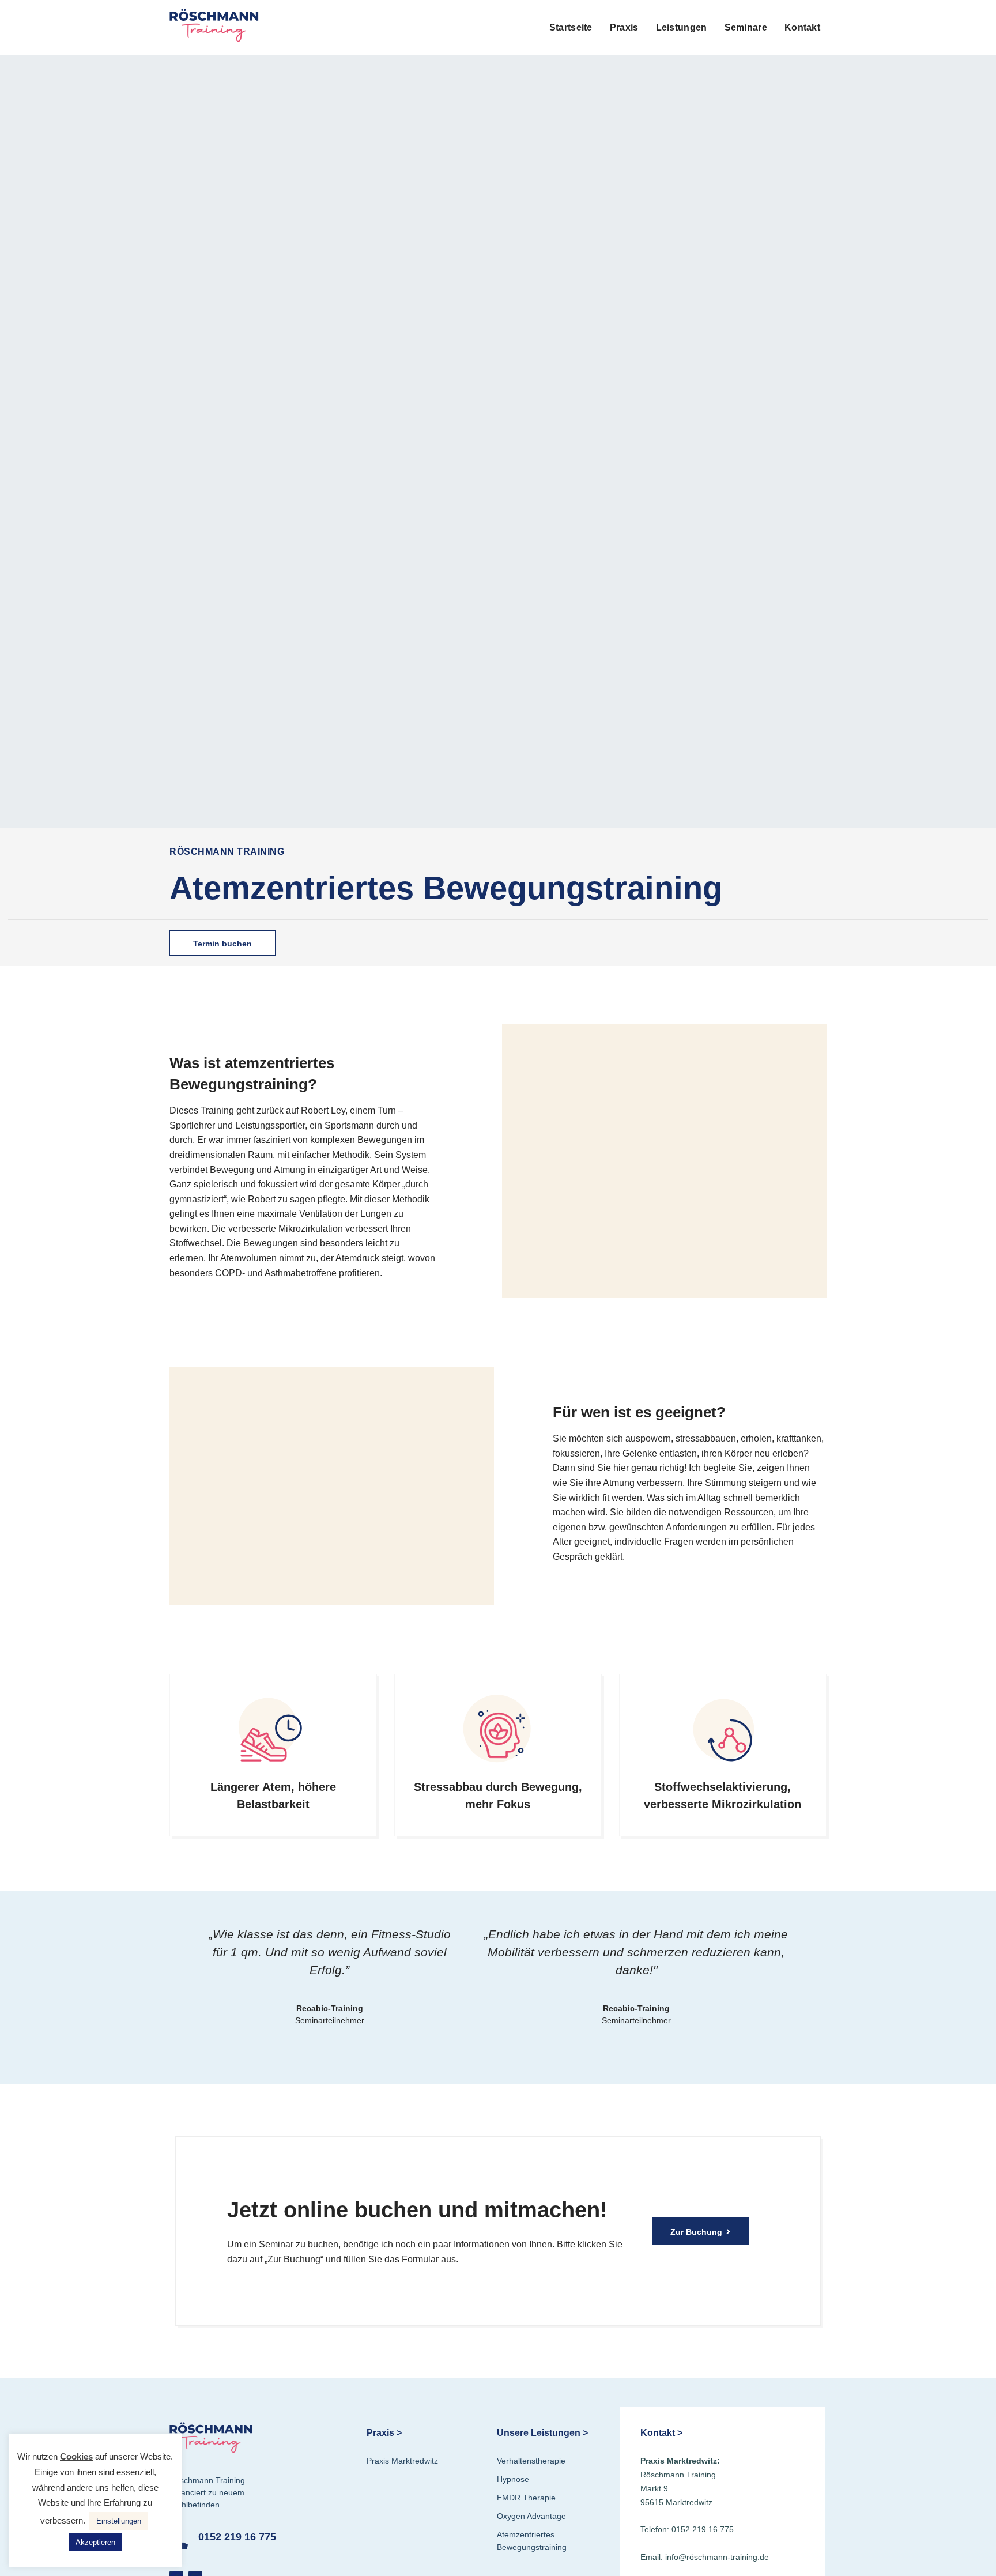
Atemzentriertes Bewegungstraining (532, 2541)
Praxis (624, 27)
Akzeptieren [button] (95, 2542)
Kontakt (802, 27)
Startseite (571, 27)
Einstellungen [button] (119, 2521)
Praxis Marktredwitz (402, 2461)
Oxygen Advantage (531, 2516)
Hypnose (513, 2479)
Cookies (76, 2456)
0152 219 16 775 (237, 2537)
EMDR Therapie (526, 2498)
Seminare (746, 27)
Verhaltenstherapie (531, 2461)
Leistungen (682, 27)
